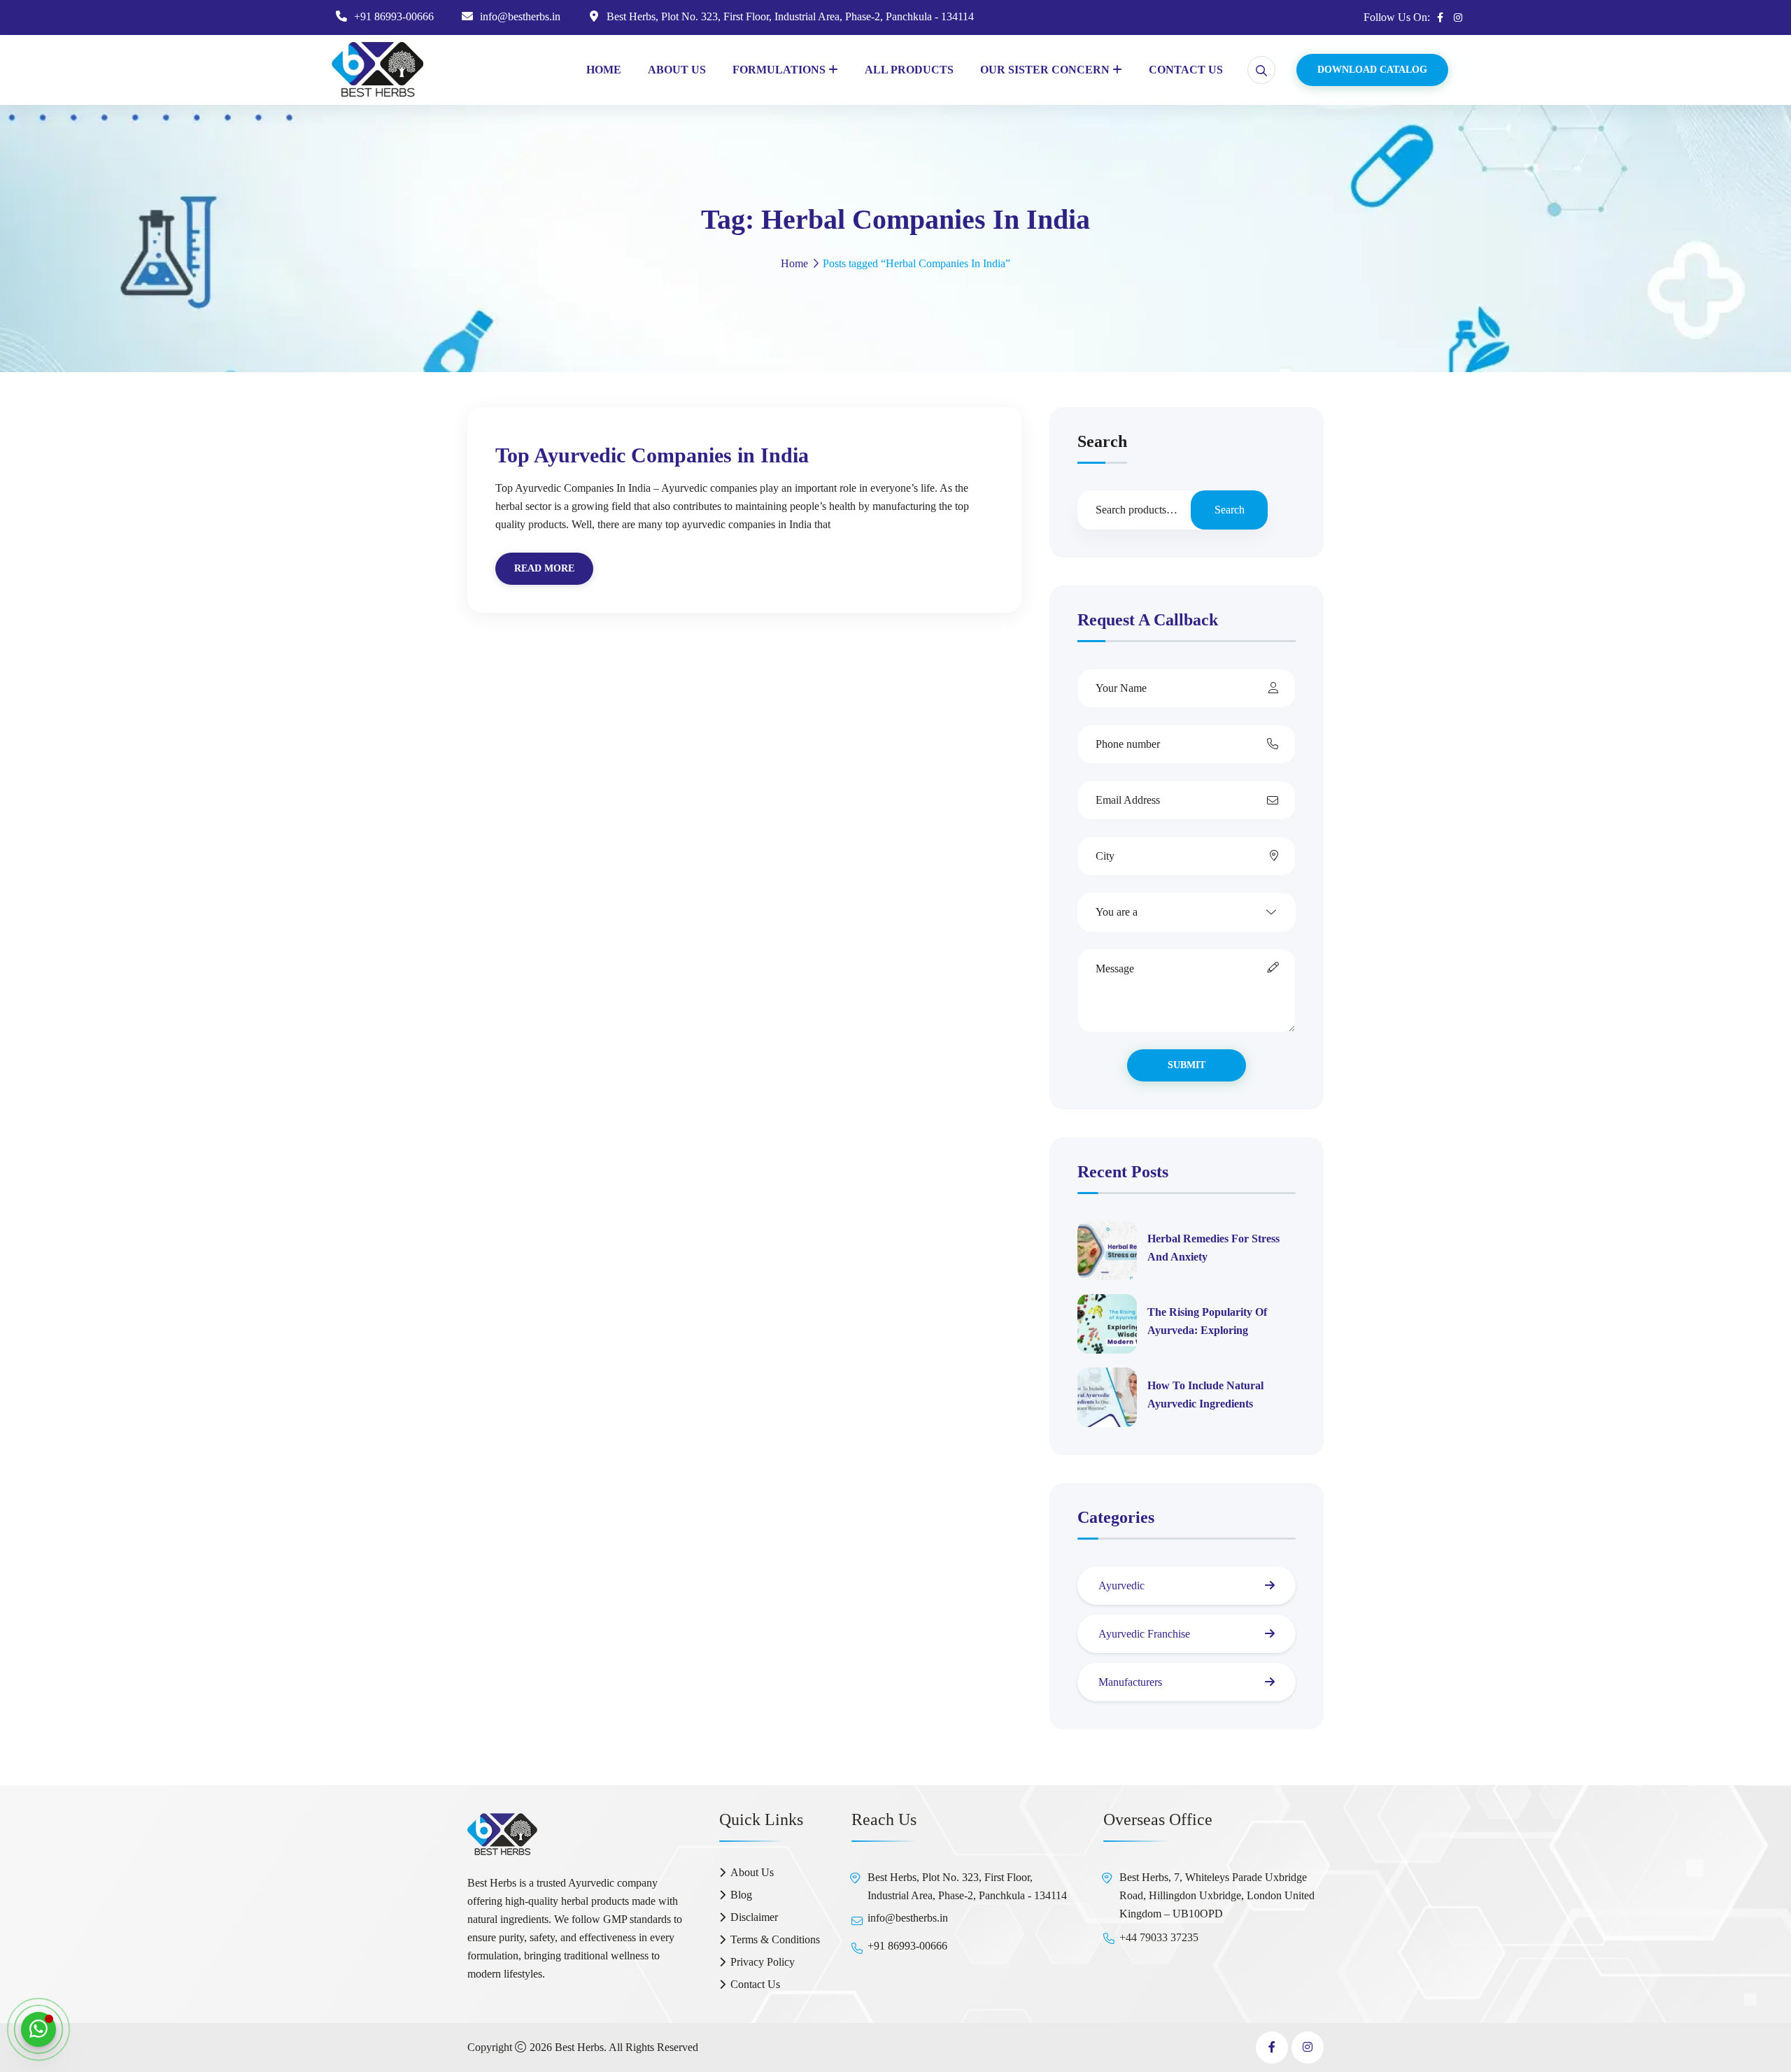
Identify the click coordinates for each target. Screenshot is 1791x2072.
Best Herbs (579, 2047)
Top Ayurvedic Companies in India (652, 455)
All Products (909, 70)
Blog (741, 1895)
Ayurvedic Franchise (1144, 1634)
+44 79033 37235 (1159, 1937)
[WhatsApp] (38, 2029)
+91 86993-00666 (394, 16)
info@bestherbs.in (520, 16)
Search (1102, 442)
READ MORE (544, 568)
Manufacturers (1130, 1682)
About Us (677, 70)
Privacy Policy (763, 1962)
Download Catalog (1372, 70)
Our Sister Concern (1045, 70)
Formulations (779, 70)
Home (604, 70)
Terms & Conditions (775, 1939)
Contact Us (1186, 70)
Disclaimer (754, 1917)
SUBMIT (1187, 1065)
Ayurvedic (1121, 1585)
